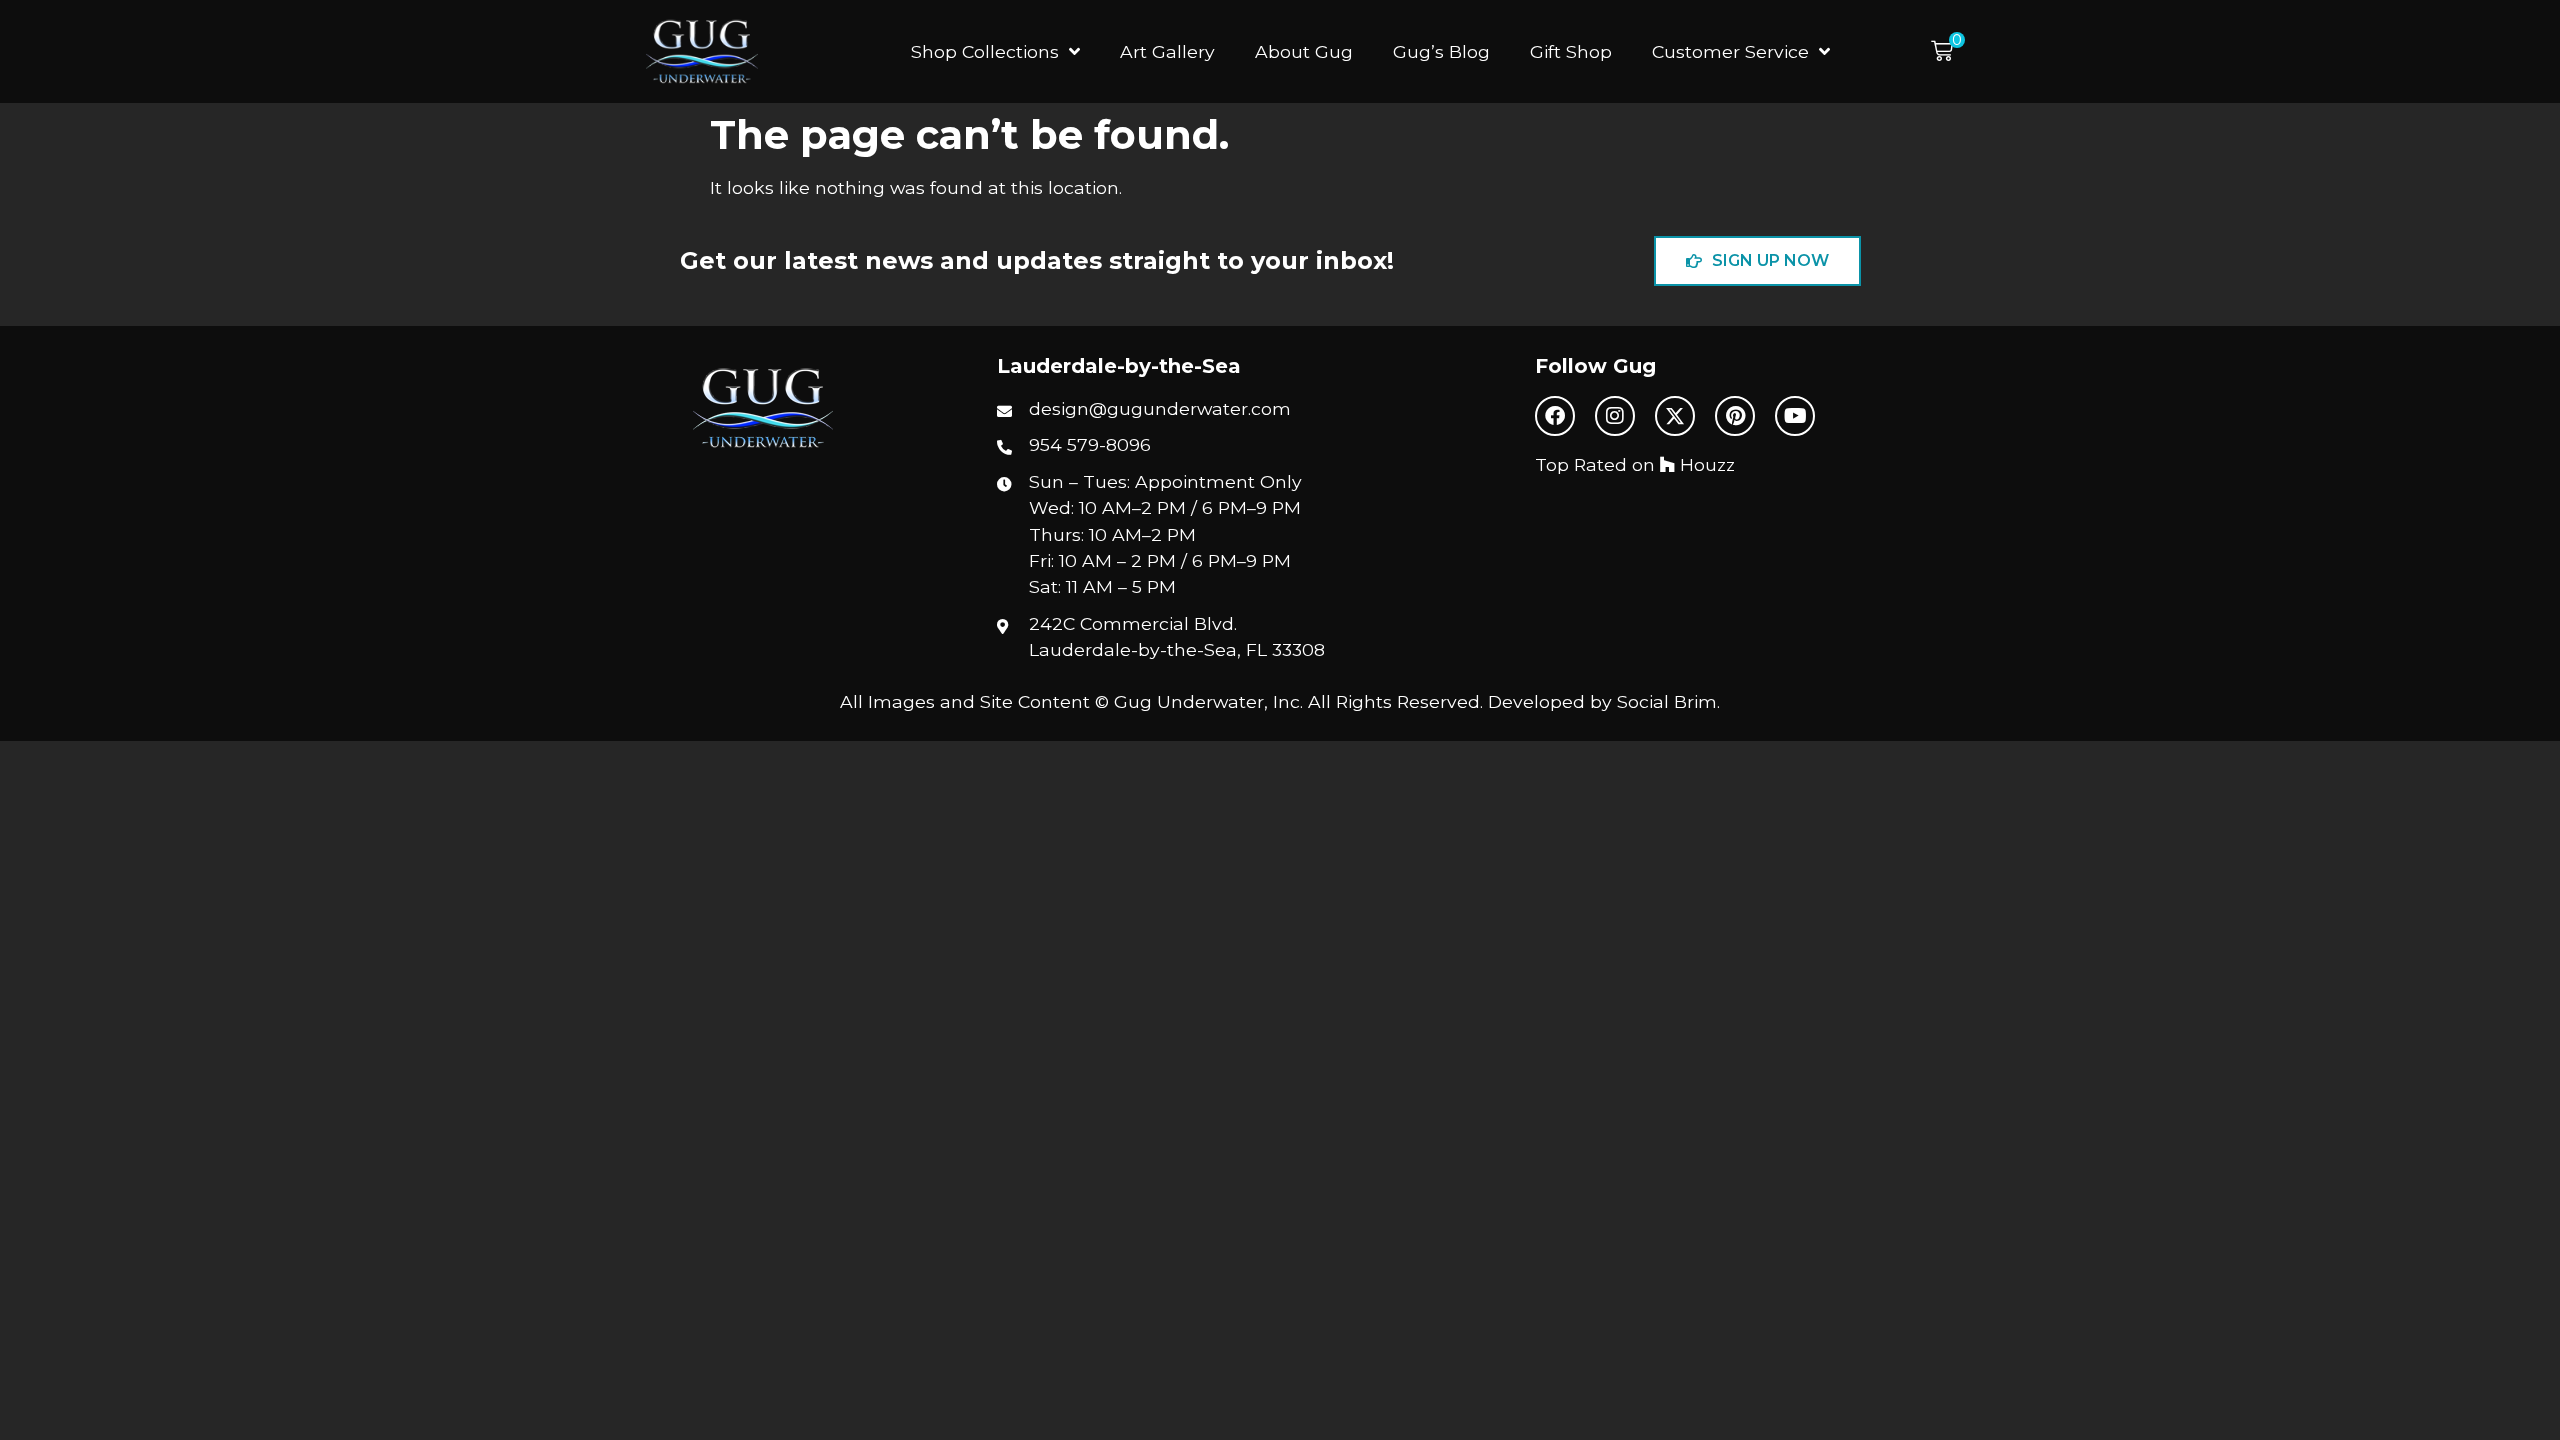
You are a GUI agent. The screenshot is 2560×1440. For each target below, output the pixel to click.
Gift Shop (1571, 51)
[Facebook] (1555, 416)
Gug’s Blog (1441, 51)
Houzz (1705, 464)
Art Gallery (1167, 51)
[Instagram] (1615, 416)
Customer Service (1730, 51)
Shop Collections (985, 51)
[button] (1948, 51)
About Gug (1304, 51)
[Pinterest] (1735, 416)
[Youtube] (1795, 416)
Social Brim (1667, 701)
